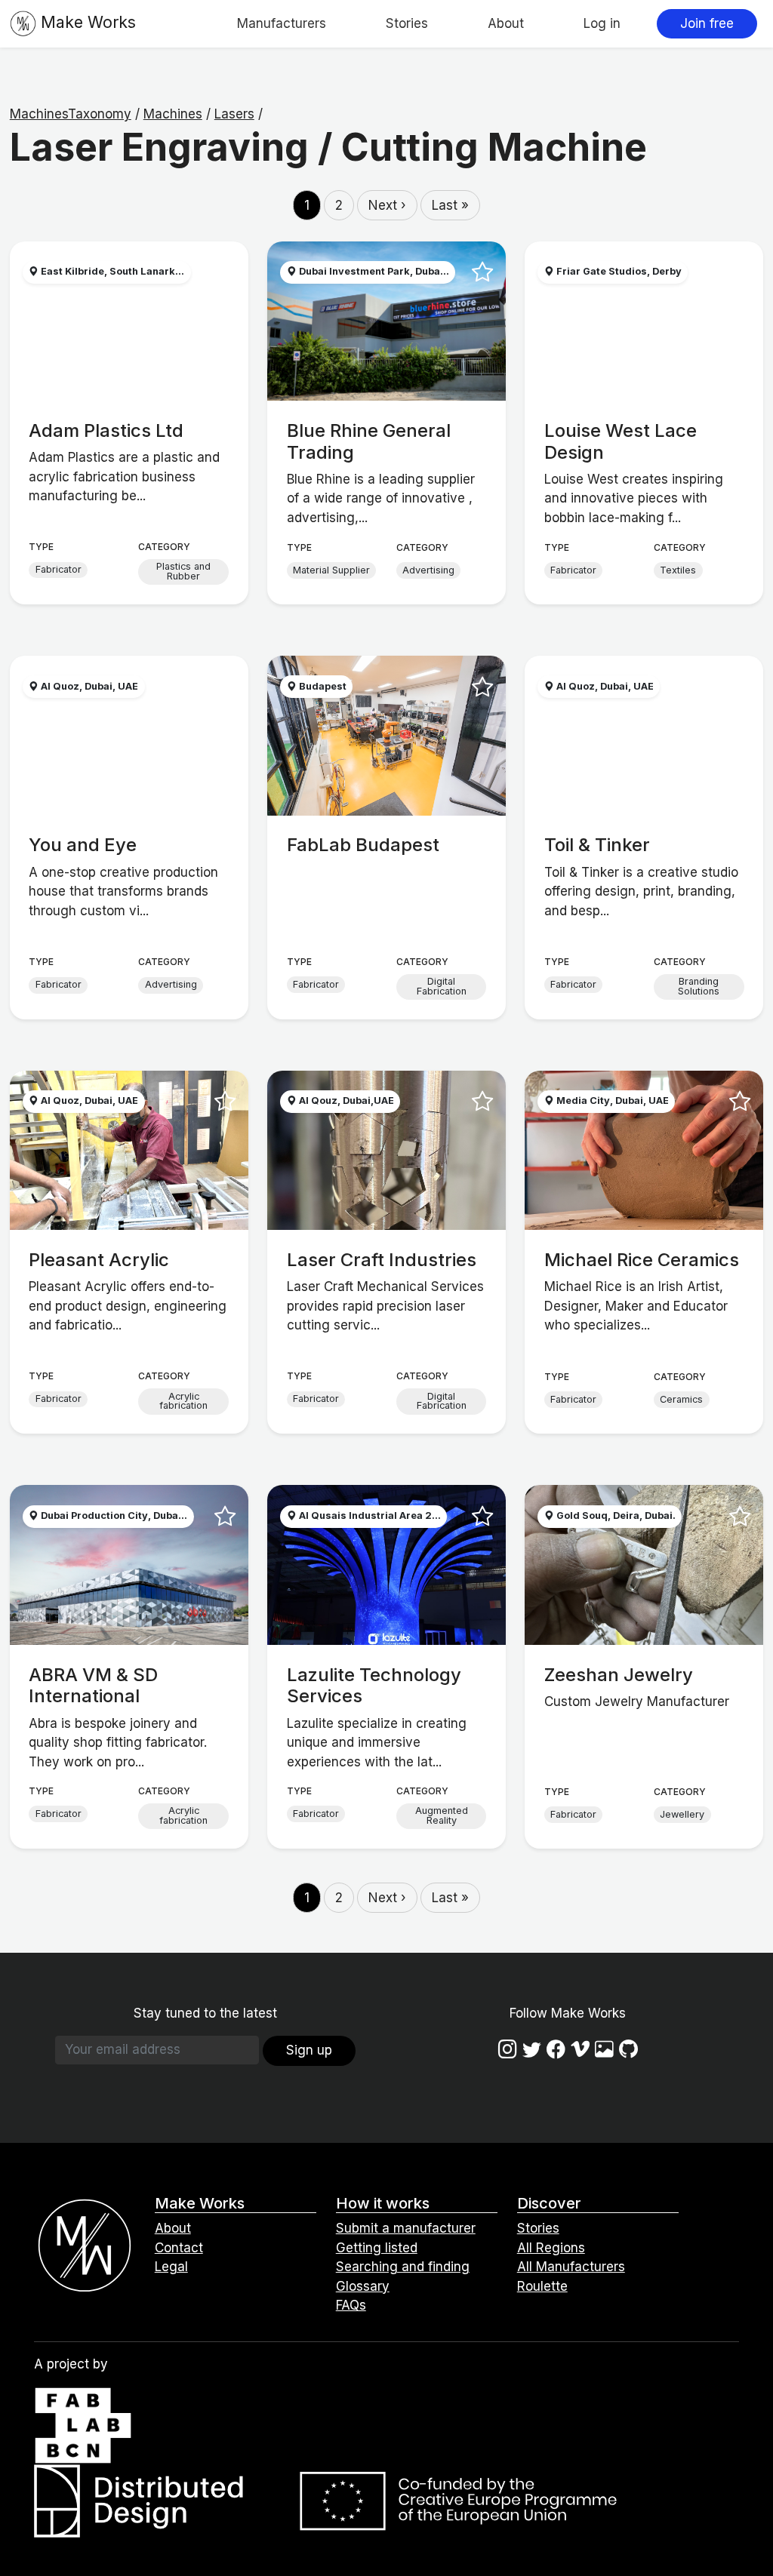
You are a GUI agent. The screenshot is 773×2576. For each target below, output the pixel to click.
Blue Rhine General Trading (369, 441)
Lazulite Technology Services (374, 1686)
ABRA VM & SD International (93, 1686)
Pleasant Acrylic (99, 1260)
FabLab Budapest (363, 845)
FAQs (351, 2305)
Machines (173, 114)
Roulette (542, 2286)
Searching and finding (403, 2267)
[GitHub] (628, 2049)
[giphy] (604, 2049)
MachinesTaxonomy (71, 114)
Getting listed (377, 2248)
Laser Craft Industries (382, 1260)
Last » (450, 205)
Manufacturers (282, 23)
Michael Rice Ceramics (642, 1260)
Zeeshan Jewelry (619, 1675)
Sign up (309, 2050)
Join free (707, 23)
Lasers (234, 114)
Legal (171, 2267)
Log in (602, 23)
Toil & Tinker (597, 845)
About (506, 23)
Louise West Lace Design (621, 441)
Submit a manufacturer (406, 2228)
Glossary (363, 2286)
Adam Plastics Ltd (106, 430)
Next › (387, 205)
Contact (179, 2248)
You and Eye (83, 845)
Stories (407, 23)
